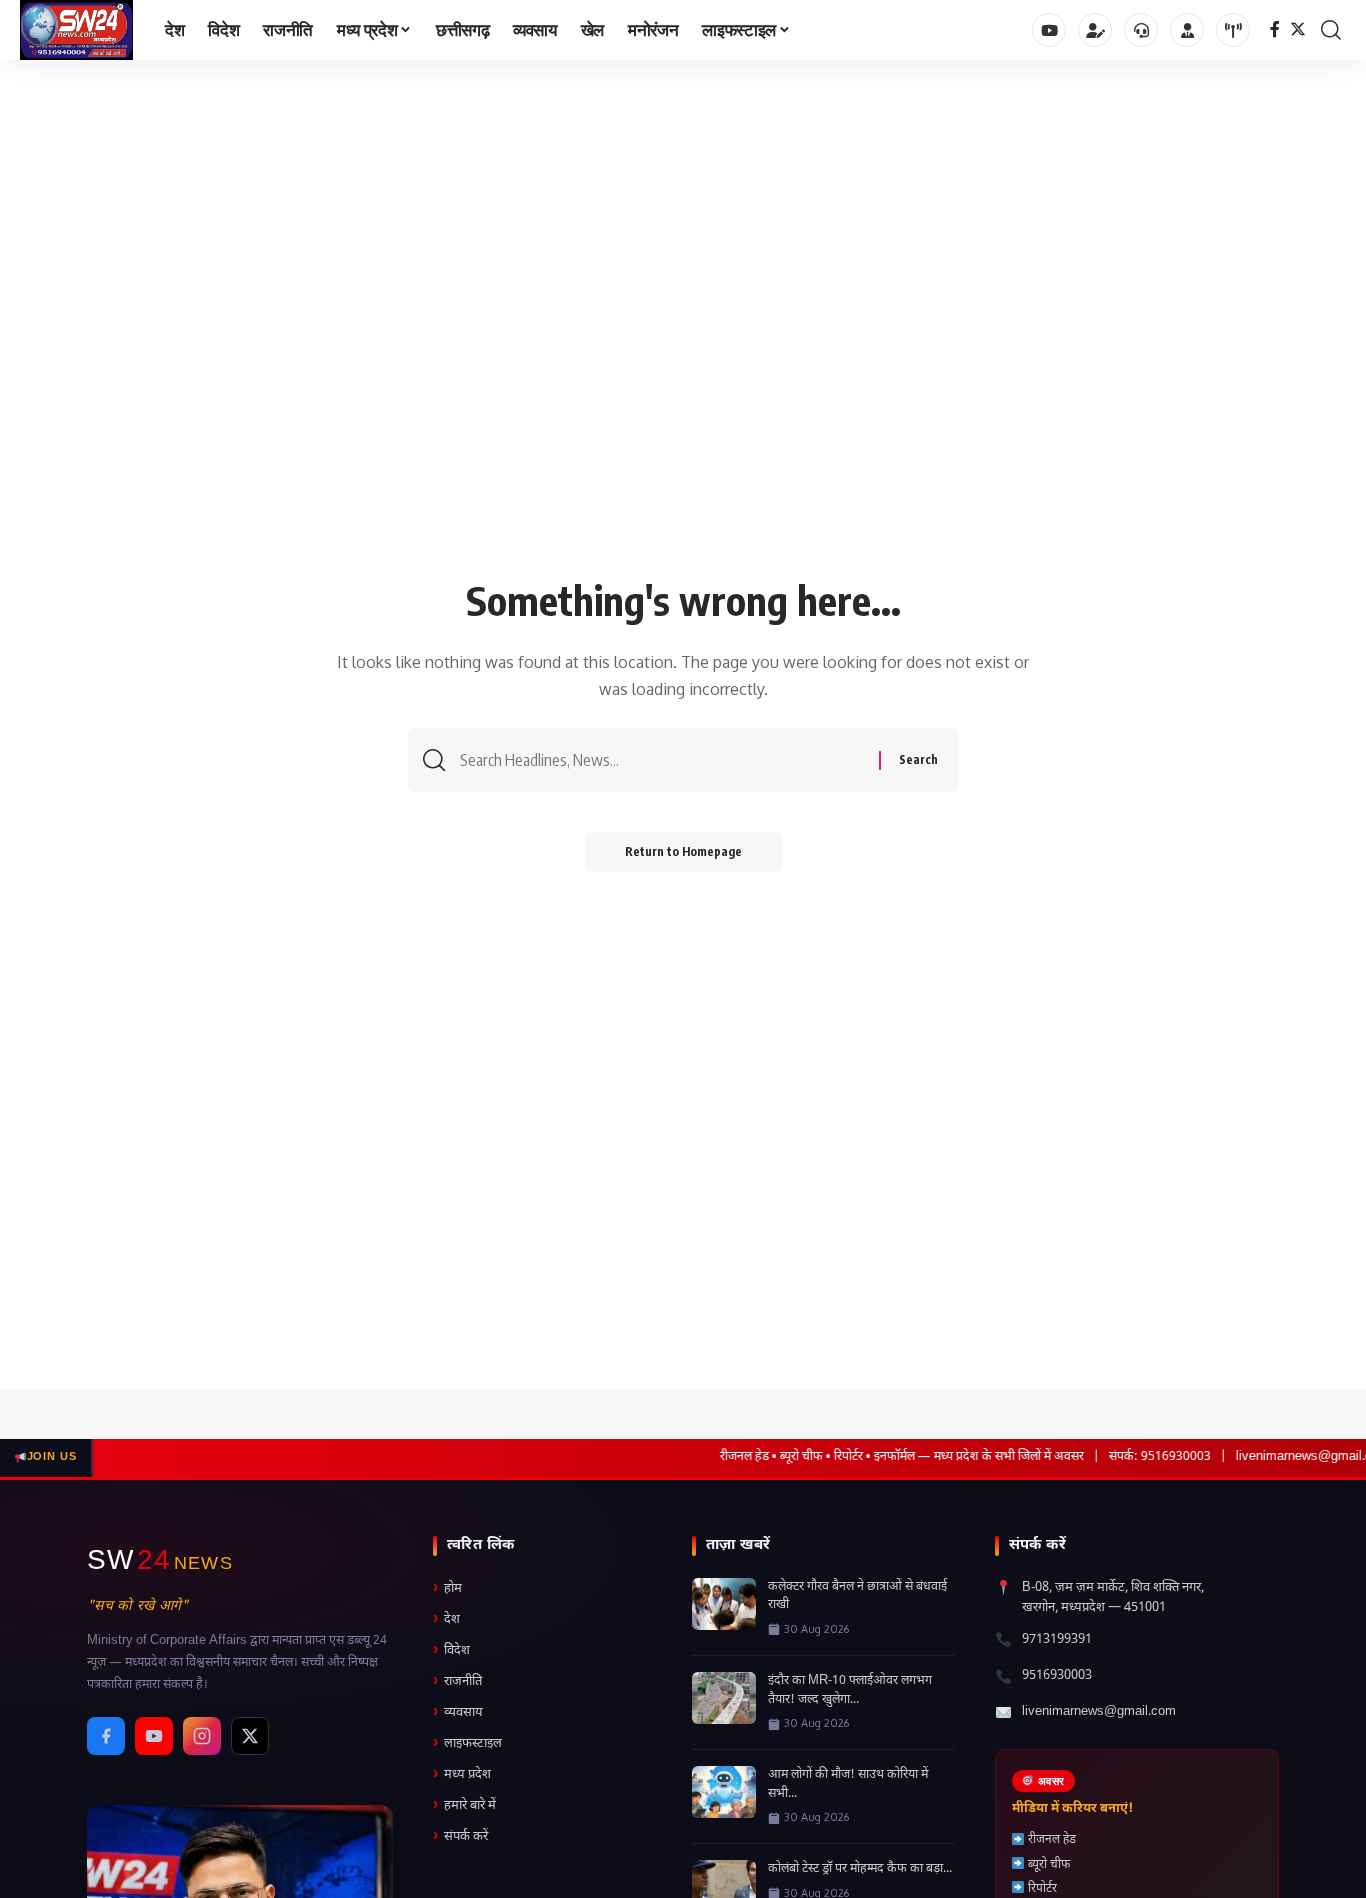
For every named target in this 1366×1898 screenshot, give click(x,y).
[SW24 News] (76, 30)
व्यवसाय (458, 1712)
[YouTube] (1049, 30)
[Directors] (1187, 30)
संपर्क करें (460, 1836)
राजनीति (457, 1681)
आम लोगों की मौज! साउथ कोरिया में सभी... (848, 1784)
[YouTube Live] (1233, 30)
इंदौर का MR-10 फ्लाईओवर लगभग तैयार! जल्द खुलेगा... (850, 1690)
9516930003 (1057, 1675)
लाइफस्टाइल (467, 1743)
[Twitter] (1298, 29)
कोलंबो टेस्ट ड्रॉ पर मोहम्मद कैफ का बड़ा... (860, 1869)
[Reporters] (1095, 30)
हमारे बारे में (464, 1805)
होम (447, 1588)
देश (446, 1619)
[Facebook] (1275, 29)
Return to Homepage (683, 851)
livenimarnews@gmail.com (1099, 1711)
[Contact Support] (1141, 30)
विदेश (451, 1650)
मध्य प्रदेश (462, 1774)
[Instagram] (202, 1736)
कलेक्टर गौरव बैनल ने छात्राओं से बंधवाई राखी (857, 1596)
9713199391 (1057, 1639)
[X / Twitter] (250, 1736)
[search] (1331, 30)
